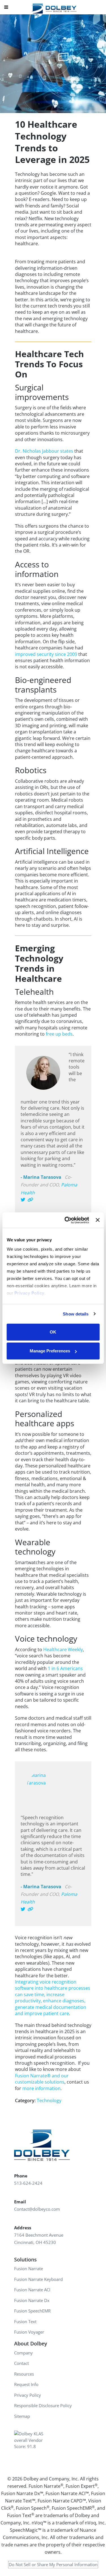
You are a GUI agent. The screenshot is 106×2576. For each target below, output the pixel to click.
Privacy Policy (28, 2395)
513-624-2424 (28, 2183)
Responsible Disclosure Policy (43, 2405)
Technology (49, 2100)
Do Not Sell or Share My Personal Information (53, 2564)
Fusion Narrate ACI (32, 2290)
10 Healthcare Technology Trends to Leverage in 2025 (52, 142)
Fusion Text (25, 2321)
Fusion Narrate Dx (32, 2300)
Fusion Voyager (29, 2332)
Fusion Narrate (29, 2268)
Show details (76, 1314)
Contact (21, 2363)
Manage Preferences (50, 1351)
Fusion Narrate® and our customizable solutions (42, 2079)
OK (53, 1332)
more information (41, 2088)
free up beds (59, 1034)
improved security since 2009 (46, 654)
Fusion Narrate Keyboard (38, 2279)
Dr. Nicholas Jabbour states (44, 451)
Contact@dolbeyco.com (37, 2209)
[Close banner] (98, 1220)
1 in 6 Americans (65, 1668)
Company (23, 2353)
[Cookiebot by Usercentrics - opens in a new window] (67, 1220)
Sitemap (22, 2416)
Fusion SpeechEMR (32, 2311)
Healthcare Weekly (63, 1649)
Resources (24, 2374)
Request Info (26, 2384)
